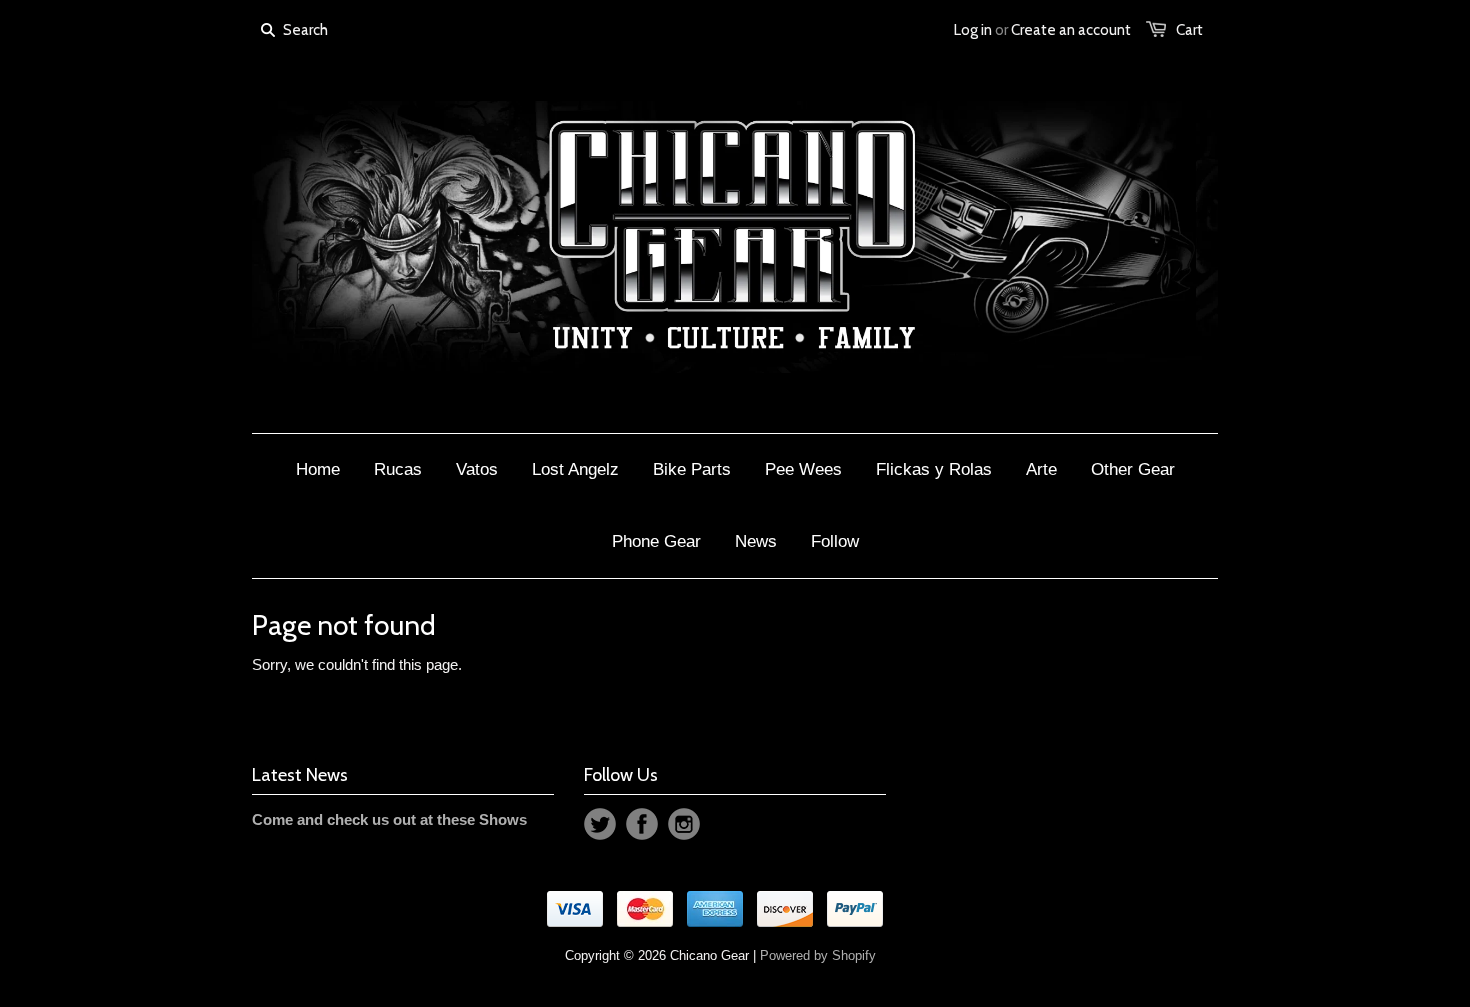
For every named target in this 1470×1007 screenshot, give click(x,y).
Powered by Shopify (818, 955)
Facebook (642, 824)
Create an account (1071, 30)
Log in (973, 30)
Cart (1189, 30)
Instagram (684, 824)
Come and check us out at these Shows (389, 819)
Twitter (600, 824)
